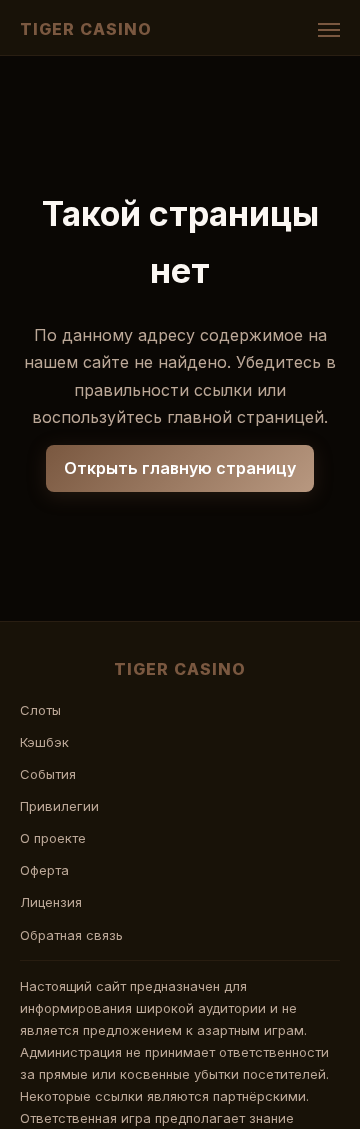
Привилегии (59, 806)
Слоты (40, 710)
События (48, 774)
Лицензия (51, 902)
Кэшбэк (44, 742)
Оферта (44, 870)
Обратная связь (71, 935)
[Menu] (329, 30)
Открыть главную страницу (180, 468)
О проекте (53, 838)
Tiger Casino (86, 29)
